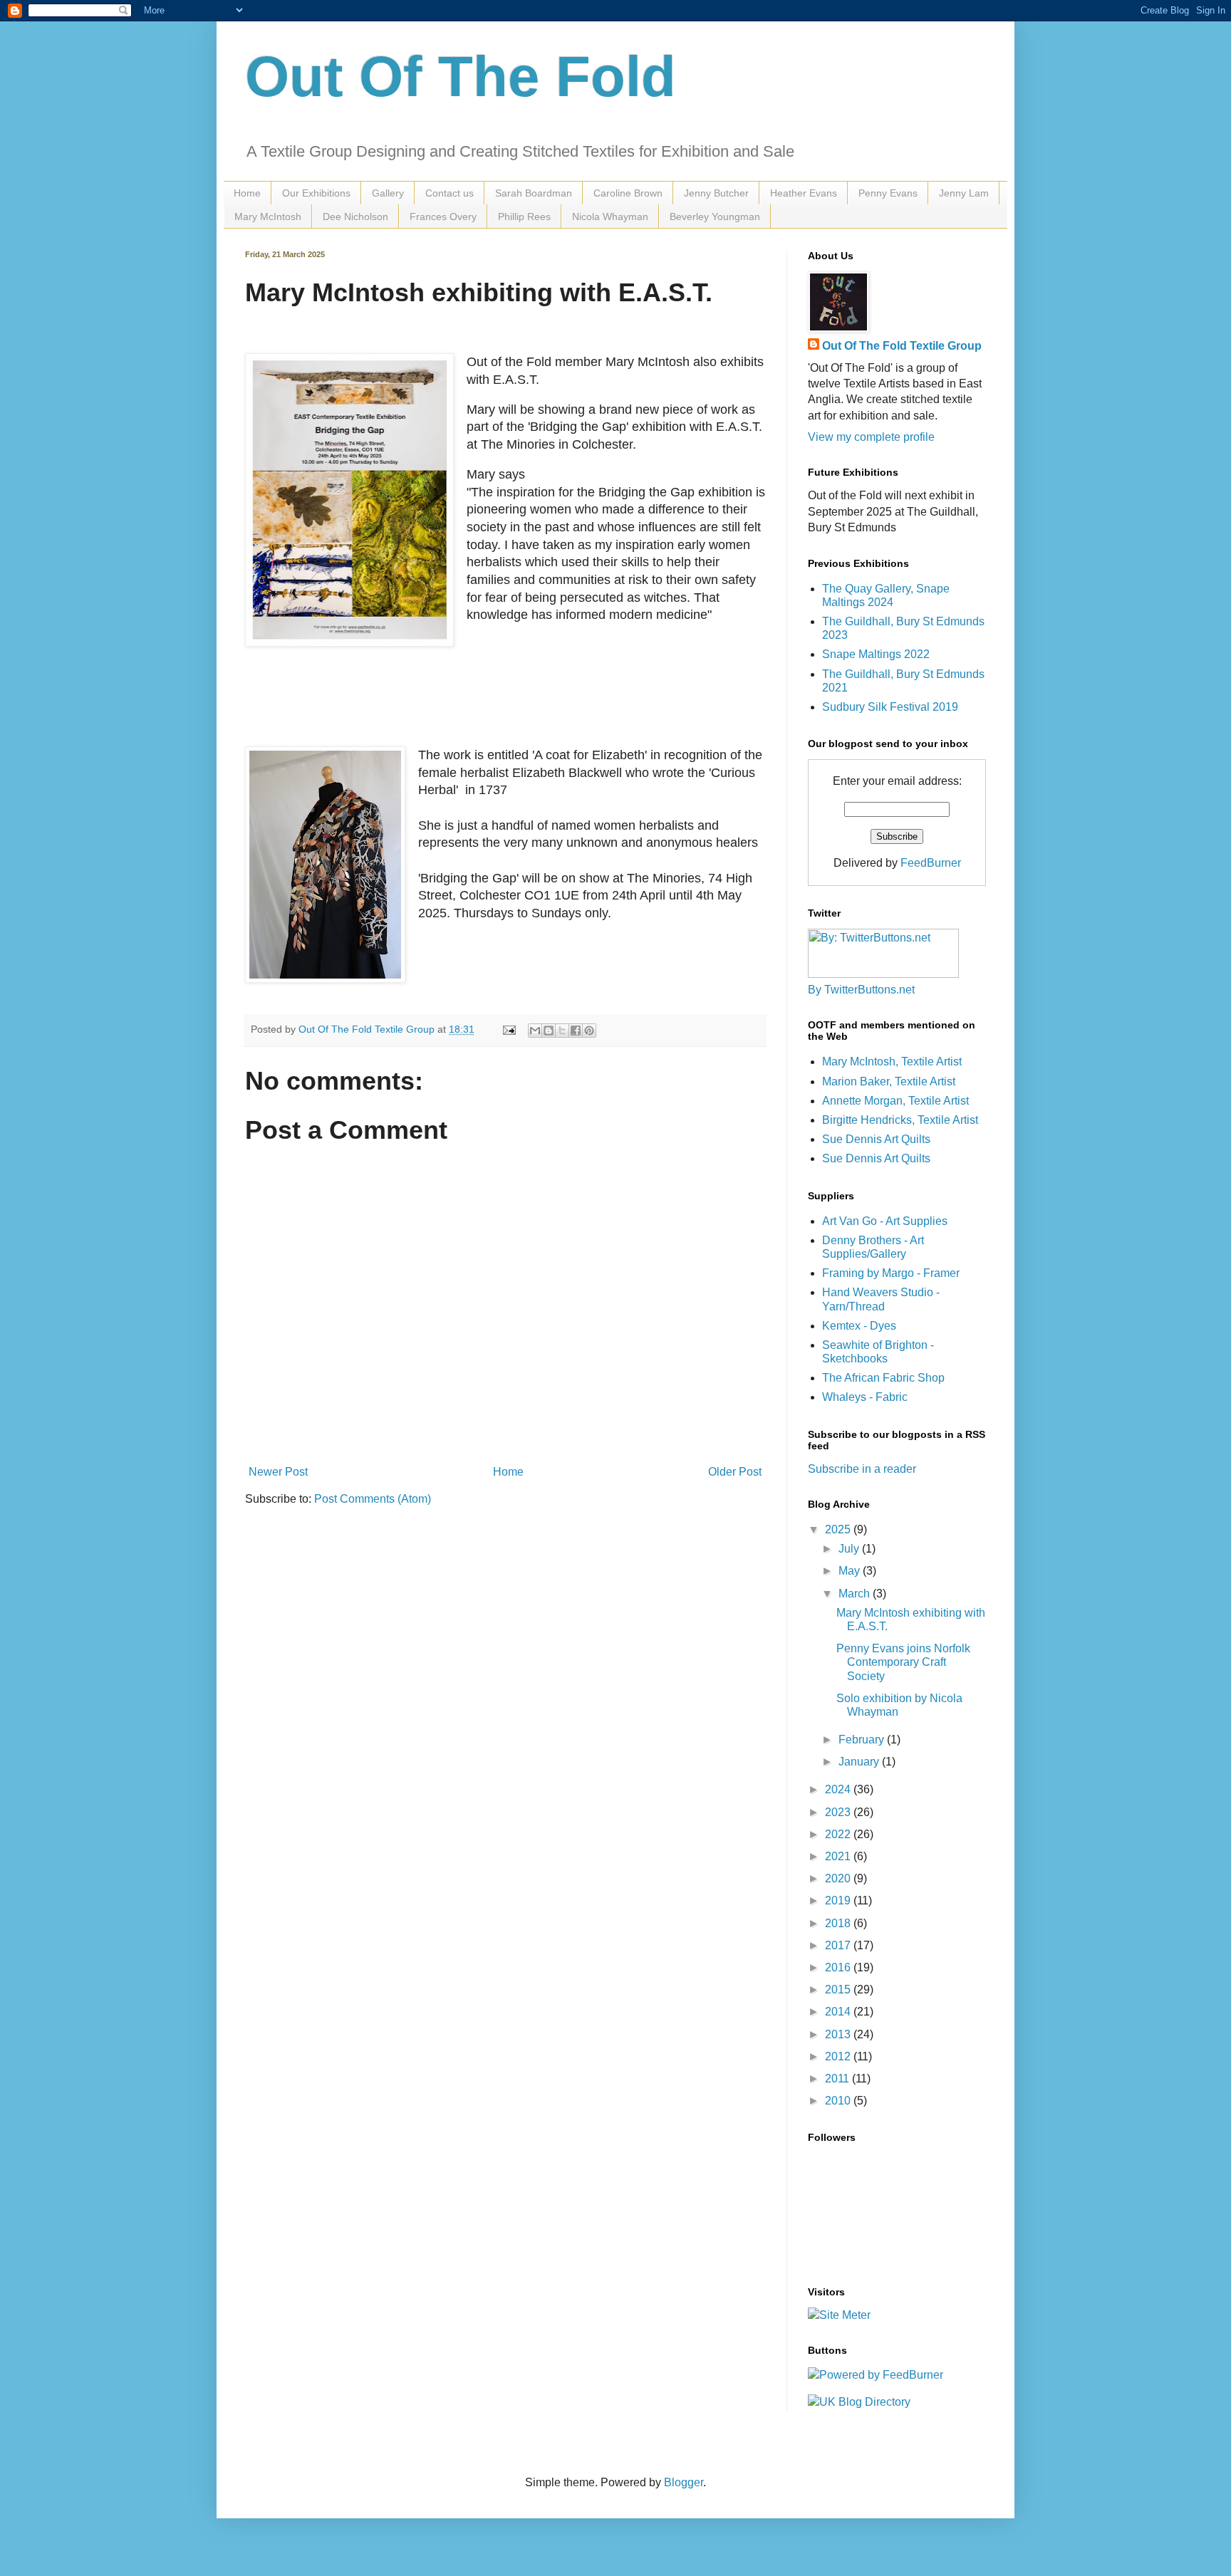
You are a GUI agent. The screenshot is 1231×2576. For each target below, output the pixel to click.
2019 (839, 1900)
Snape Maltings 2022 (876, 654)
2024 (839, 1789)
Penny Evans (888, 193)
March (856, 1594)
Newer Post (278, 1472)
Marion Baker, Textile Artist (889, 1081)
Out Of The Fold (461, 77)
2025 (839, 1529)
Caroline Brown (628, 193)
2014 (839, 2012)
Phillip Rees (524, 217)
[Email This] (535, 1031)
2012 (839, 2056)
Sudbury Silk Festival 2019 (890, 707)
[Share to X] (562, 1031)
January (860, 1762)
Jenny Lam (964, 193)
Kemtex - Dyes (859, 1326)
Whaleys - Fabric (865, 1397)
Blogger (684, 2482)
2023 (839, 1812)
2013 (839, 2034)
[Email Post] (508, 1029)
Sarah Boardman (534, 193)
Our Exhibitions (316, 193)
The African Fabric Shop (883, 1378)
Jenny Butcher (716, 193)
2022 (839, 1834)
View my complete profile (871, 437)
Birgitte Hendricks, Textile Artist (900, 1120)
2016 (839, 1967)
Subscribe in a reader (862, 1469)
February (863, 1740)
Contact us (450, 193)
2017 (839, 1945)
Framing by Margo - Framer (891, 1273)
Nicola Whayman (610, 217)
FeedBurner (931, 863)
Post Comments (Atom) (373, 1499)
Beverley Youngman (715, 217)
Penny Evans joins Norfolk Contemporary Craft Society (903, 1662)
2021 (839, 1856)
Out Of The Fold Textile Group (902, 346)
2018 (839, 1923)
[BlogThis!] (549, 1031)
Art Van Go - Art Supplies (885, 1221)
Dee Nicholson (355, 217)
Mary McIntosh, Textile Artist (892, 1062)
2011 (838, 2079)
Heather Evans (804, 193)
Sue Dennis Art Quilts (876, 1139)
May (851, 1571)
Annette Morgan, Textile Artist (895, 1101)
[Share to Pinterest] (589, 1031)
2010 (839, 2101)
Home (247, 193)
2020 (839, 1878)
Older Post (735, 1472)
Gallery (388, 193)
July (850, 1549)
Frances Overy (443, 217)
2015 (839, 1990)
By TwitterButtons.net (861, 990)
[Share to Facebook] (576, 1031)
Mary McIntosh (268, 217)
